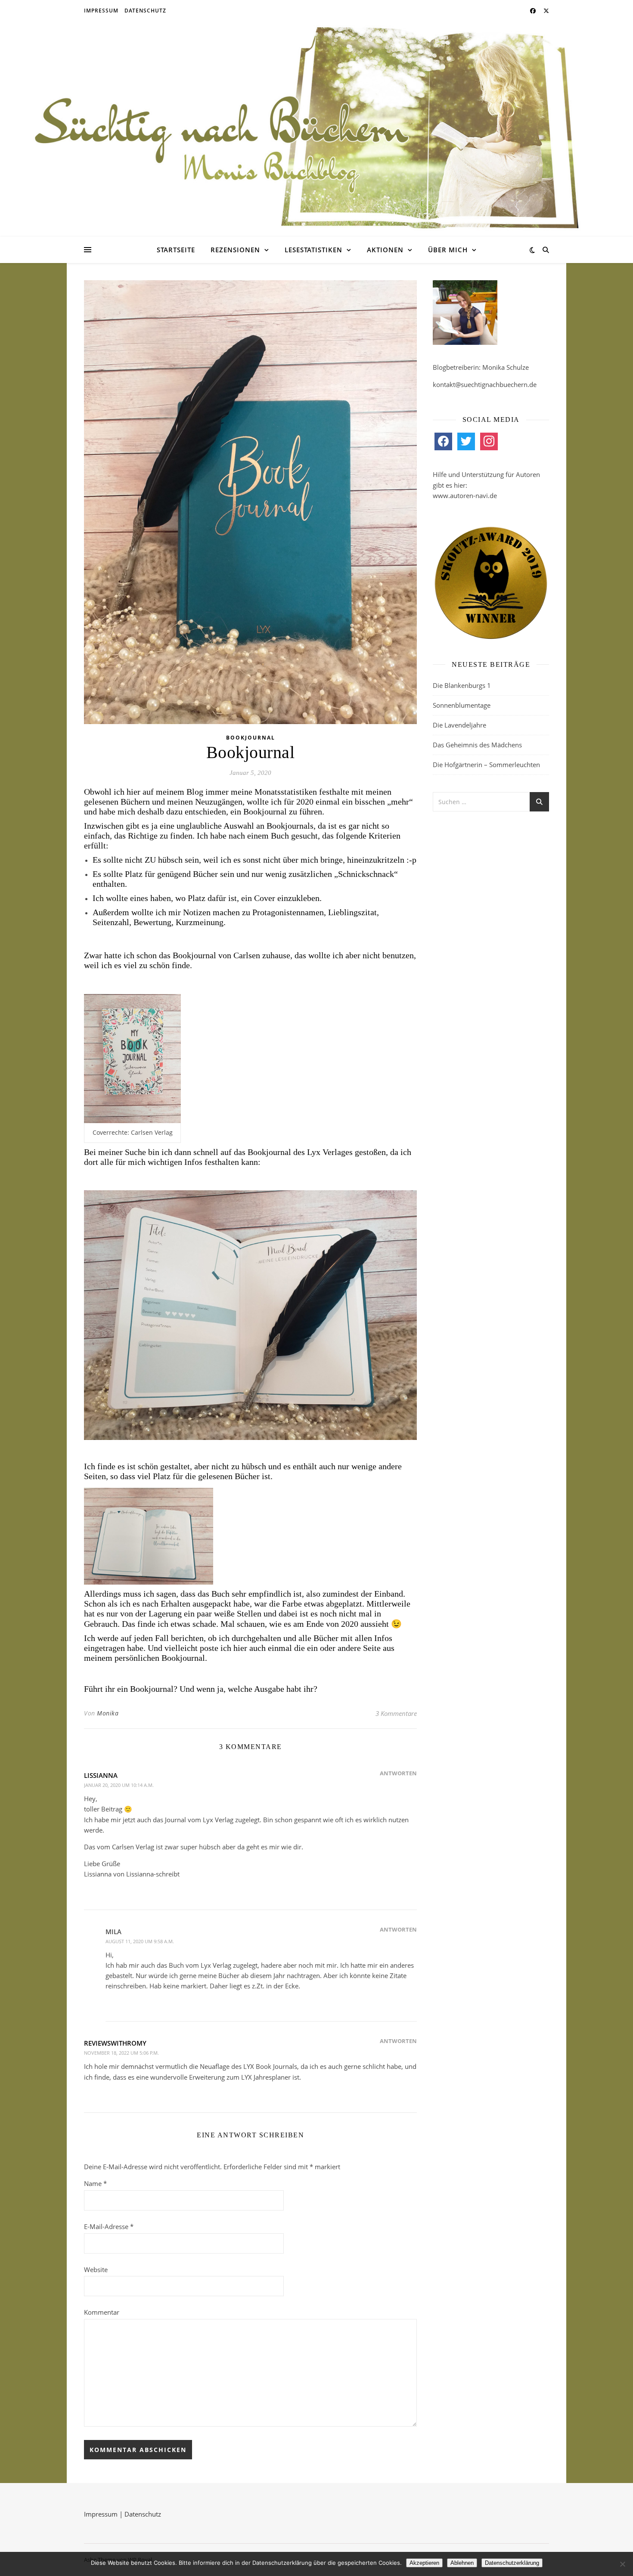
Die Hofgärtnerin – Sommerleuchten (486, 765)
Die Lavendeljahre (459, 725)
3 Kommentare (396, 1713)
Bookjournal (251, 738)
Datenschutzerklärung (512, 2563)
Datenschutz (145, 11)
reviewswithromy (115, 2043)
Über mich (448, 250)
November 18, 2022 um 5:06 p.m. (121, 2053)
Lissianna (101, 1775)
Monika (108, 1713)
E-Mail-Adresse (109, 2226)
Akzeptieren (424, 2563)
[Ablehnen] (622, 2564)
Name (95, 2183)
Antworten (398, 1773)
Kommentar (102, 2312)
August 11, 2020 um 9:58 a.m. (140, 1941)
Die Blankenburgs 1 (462, 685)
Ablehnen (462, 2563)
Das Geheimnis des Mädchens (477, 745)
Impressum (101, 11)
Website (96, 2269)
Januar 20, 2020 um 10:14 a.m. (119, 1785)
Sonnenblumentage (462, 705)
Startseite (176, 250)
